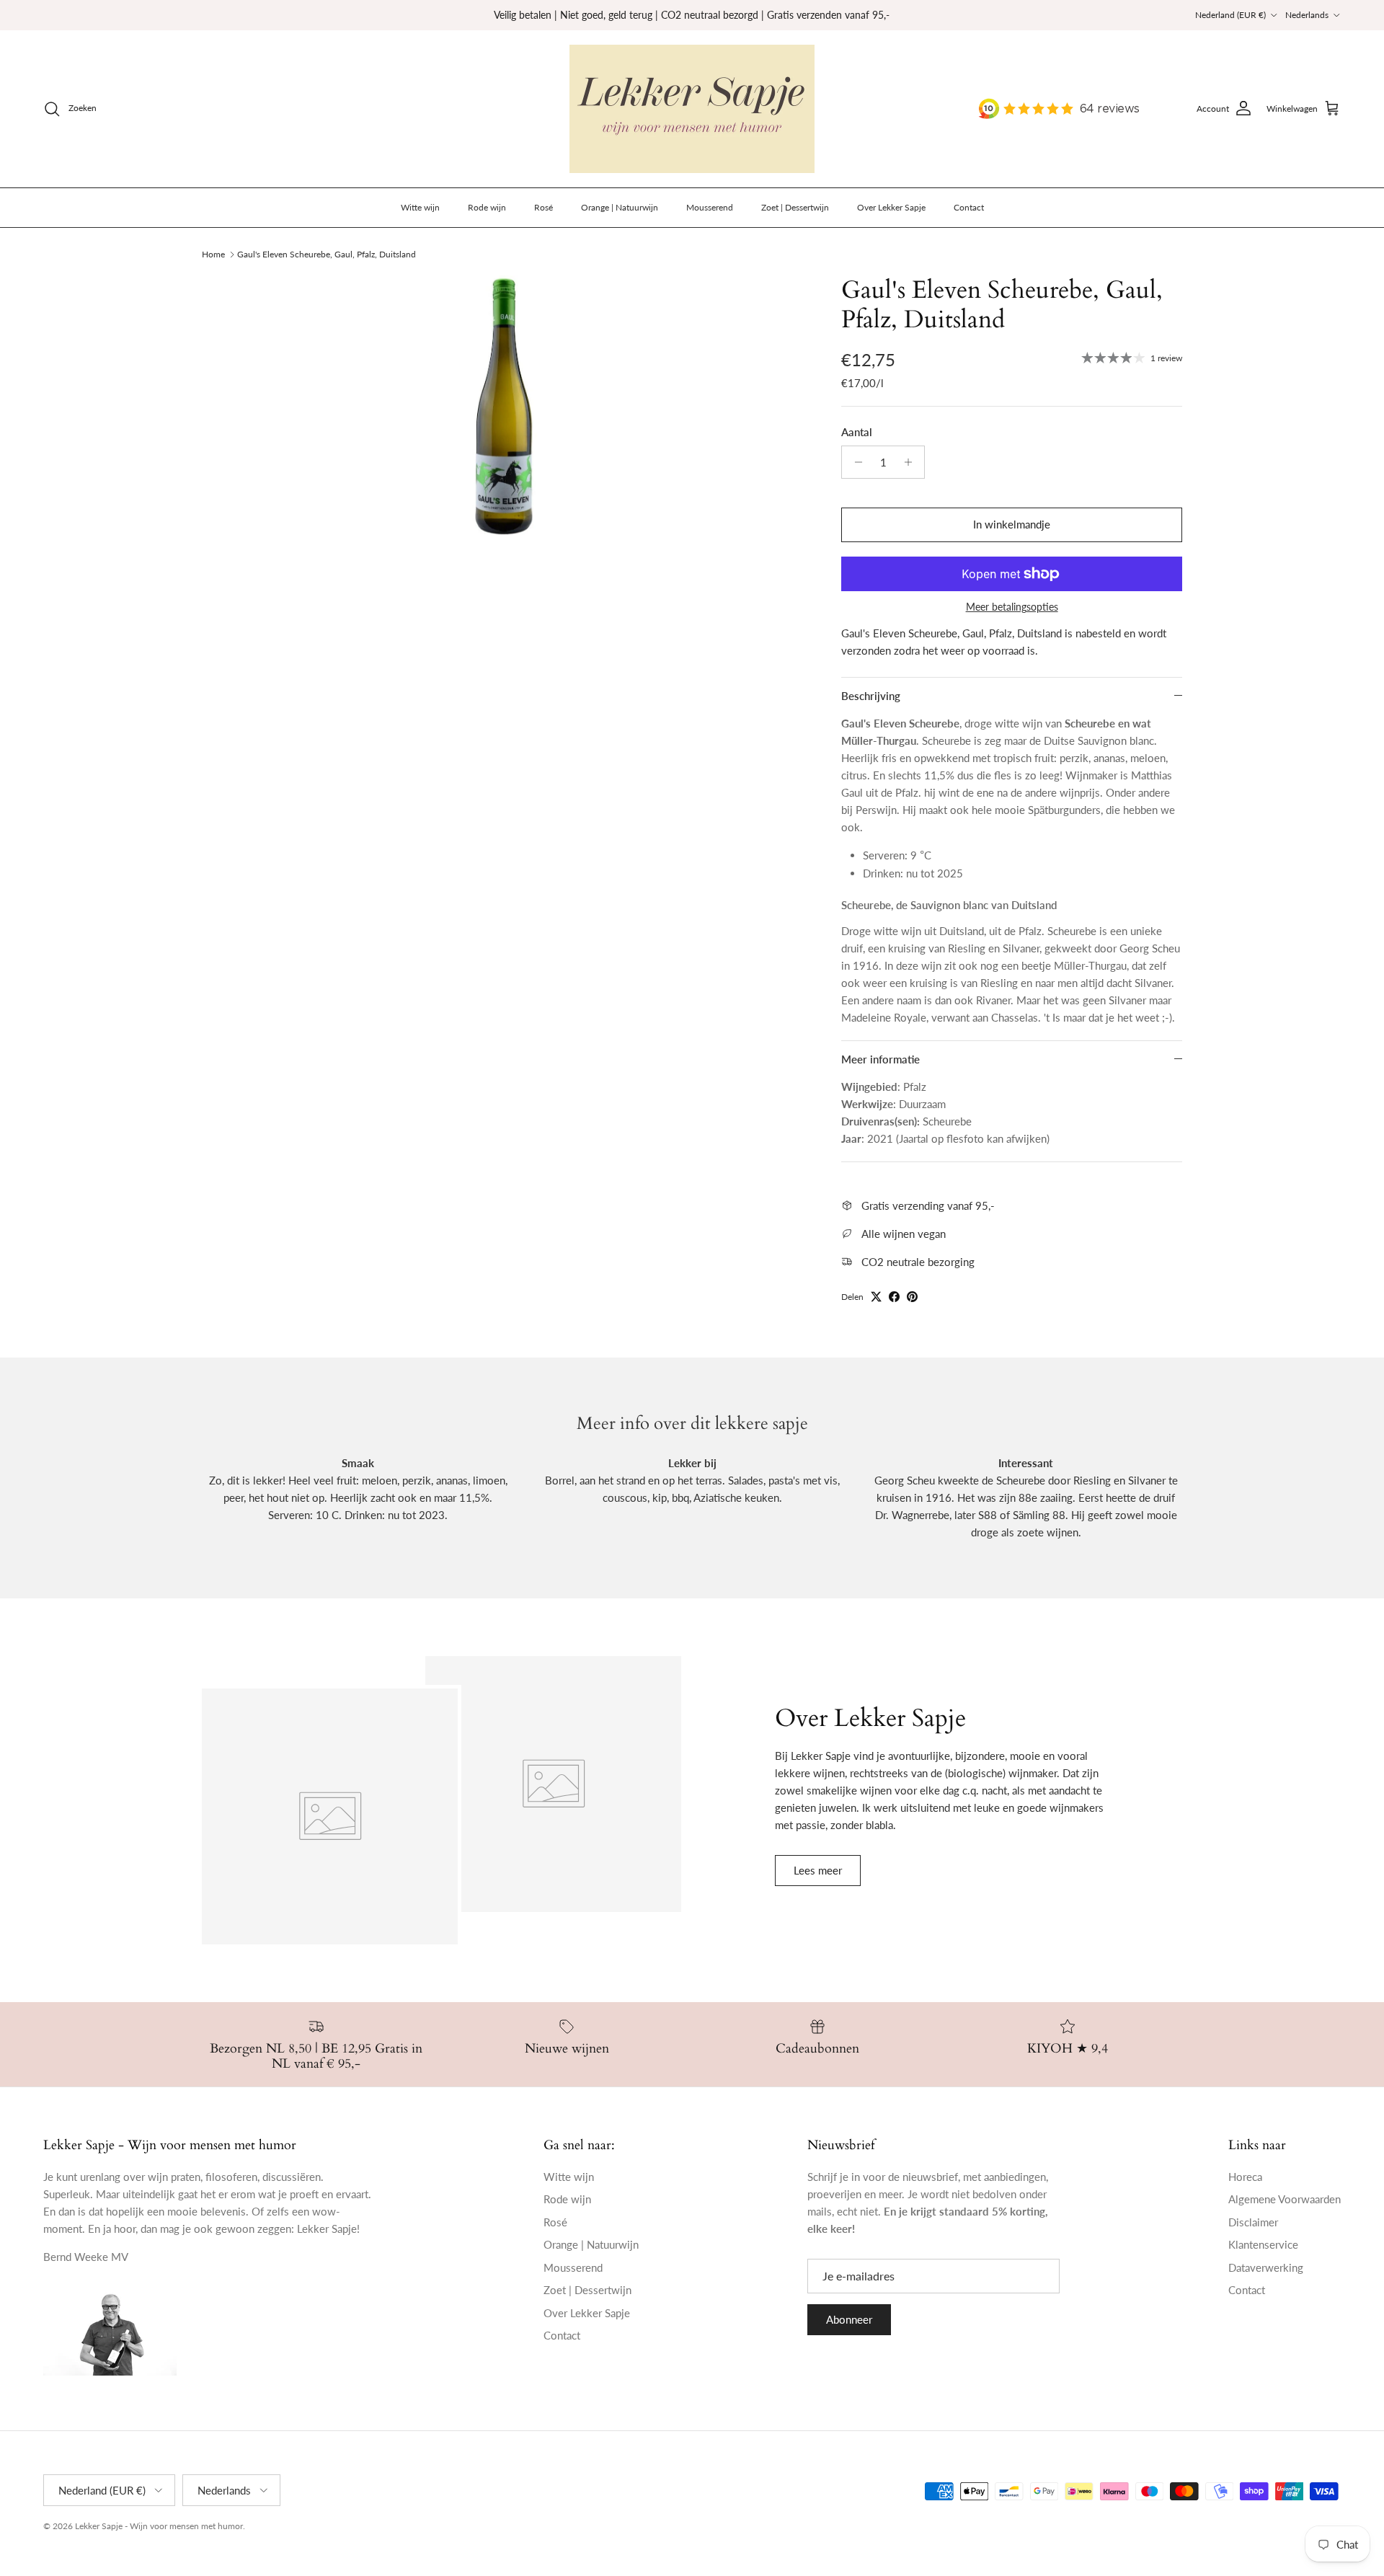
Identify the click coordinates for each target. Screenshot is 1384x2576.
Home (213, 254)
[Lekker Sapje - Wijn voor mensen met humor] (692, 109)
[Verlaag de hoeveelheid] (855, 462)
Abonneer (849, 2319)
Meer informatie (880, 1059)
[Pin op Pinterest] (912, 1297)
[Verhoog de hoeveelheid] (911, 462)
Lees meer (818, 1870)
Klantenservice (1263, 2244)
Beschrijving (871, 696)
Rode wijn (487, 207)
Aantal (857, 432)
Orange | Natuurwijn (620, 207)
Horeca (1245, 2177)
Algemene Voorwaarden (1285, 2199)
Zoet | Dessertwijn (795, 207)
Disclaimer (1253, 2222)
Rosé (544, 207)
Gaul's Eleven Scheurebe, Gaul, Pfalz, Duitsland (327, 254)
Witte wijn (420, 207)
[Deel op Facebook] (894, 1297)
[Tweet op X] (876, 1297)
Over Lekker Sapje (891, 207)
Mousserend (710, 207)
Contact (969, 207)
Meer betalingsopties (1012, 607)
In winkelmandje (1012, 524)
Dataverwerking (1266, 2267)
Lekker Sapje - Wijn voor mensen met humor (159, 2526)
